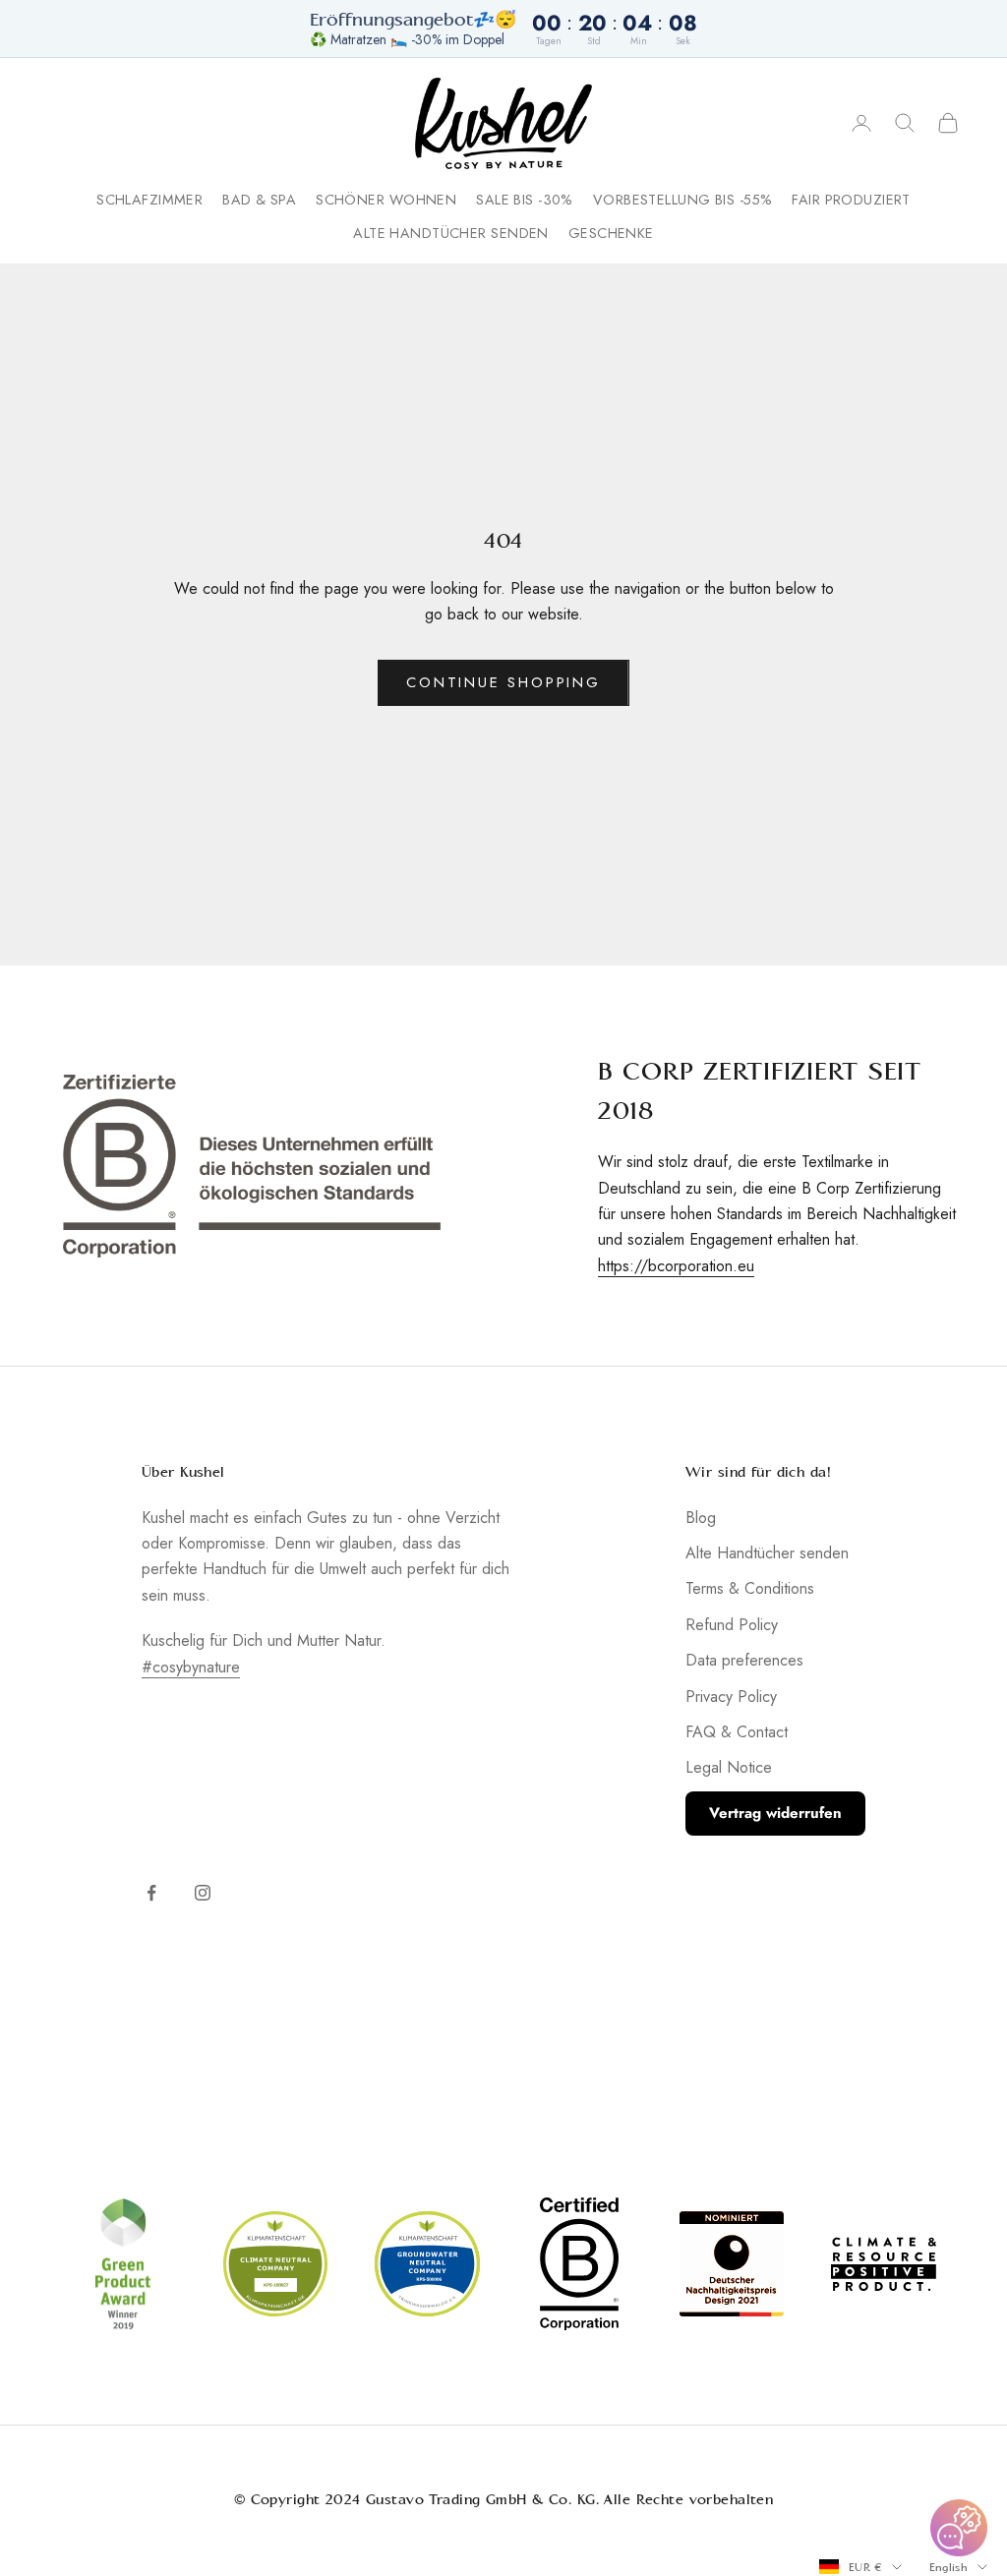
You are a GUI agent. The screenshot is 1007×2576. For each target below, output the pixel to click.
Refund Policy (732, 1625)
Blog (701, 1518)
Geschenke (611, 233)
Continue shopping (503, 682)
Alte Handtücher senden (451, 233)
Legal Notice (729, 1767)
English (948, 2567)
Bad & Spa (259, 200)
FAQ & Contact (737, 1732)
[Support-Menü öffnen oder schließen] (959, 2528)
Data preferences (744, 1660)
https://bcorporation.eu (676, 1266)
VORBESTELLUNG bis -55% (683, 200)
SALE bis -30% (525, 200)
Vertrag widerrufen (775, 1813)
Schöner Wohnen (386, 200)
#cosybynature (191, 1667)
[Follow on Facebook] (151, 1893)
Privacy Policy (731, 1697)
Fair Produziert (851, 200)
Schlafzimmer (149, 200)
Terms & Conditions (750, 1588)
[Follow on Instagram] (203, 1893)
